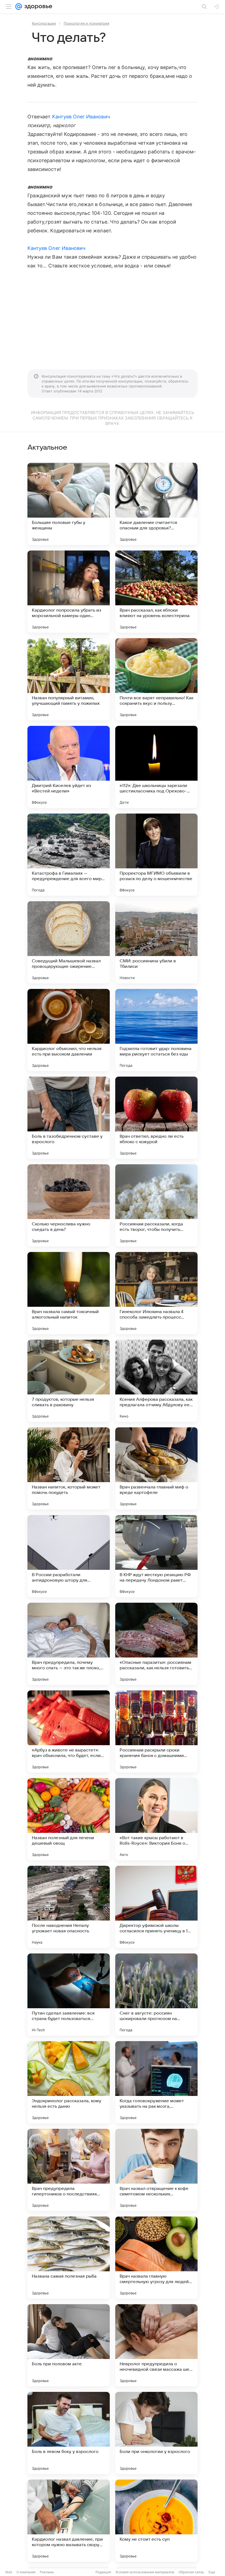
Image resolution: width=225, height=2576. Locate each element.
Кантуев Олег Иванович (81, 117)
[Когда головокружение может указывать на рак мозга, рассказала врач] (156, 2082)
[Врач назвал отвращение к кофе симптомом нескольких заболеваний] (156, 2170)
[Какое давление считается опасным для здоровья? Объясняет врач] (156, 504)
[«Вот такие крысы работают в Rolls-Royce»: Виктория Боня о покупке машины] (156, 1819)
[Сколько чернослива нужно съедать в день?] (69, 1205)
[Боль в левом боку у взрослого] (69, 2433)
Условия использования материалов (145, 2572)
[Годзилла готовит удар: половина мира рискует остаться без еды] (156, 1030)
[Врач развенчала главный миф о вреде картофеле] (156, 1468)
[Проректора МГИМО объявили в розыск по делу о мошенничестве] (156, 855)
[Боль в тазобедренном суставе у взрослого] (69, 1118)
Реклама (47, 2572)
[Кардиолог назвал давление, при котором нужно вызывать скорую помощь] (69, 2521)
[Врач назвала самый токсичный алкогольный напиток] (69, 1293)
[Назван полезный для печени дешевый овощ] (69, 1819)
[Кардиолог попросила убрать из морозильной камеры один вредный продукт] (69, 592)
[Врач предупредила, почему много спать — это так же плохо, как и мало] (69, 1644)
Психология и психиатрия (86, 23)
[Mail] (19, 7)
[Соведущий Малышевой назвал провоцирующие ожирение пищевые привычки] (69, 942)
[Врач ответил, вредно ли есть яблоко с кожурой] (156, 1118)
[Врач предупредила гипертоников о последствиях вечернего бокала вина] (69, 2170)
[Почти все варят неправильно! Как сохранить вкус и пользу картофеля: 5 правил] (156, 679)
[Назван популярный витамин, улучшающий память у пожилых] (69, 679)
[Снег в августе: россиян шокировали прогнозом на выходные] (156, 1995)
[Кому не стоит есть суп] (156, 2521)
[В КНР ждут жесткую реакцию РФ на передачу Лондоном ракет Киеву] (156, 1556)
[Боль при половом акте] (69, 2345)
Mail (9, 2572)
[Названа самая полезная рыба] (69, 2258)
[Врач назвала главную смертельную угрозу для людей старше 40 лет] (156, 2258)
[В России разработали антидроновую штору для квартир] (69, 1556)
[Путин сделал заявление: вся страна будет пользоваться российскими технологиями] (69, 1995)
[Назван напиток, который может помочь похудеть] (69, 1468)
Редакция (103, 2572)
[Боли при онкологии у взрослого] (156, 2433)
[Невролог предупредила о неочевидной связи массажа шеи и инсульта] (156, 2345)
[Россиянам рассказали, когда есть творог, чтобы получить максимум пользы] (156, 1205)
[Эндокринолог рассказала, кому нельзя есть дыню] (69, 2082)
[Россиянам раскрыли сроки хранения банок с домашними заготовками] (156, 1731)
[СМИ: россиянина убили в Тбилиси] (156, 942)
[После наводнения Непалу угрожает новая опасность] (69, 1907)
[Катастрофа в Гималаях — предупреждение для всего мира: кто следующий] (69, 855)
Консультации (44, 23)
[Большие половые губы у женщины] (69, 504)
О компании (26, 2572)
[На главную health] (37, 7)
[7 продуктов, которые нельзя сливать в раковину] (69, 1381)
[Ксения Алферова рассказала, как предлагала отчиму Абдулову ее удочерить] (156, 1381)
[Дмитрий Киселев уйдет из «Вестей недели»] (69, 767)
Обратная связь (191, 2572)
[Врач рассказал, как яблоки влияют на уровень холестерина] (156, 592)
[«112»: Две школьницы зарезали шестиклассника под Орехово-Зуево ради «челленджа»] (156, 767)
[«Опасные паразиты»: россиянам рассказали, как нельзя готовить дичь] (156, 1644)
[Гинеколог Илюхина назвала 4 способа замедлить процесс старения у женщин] (156, 1293)
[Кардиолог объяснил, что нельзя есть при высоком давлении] (69, 1030)
